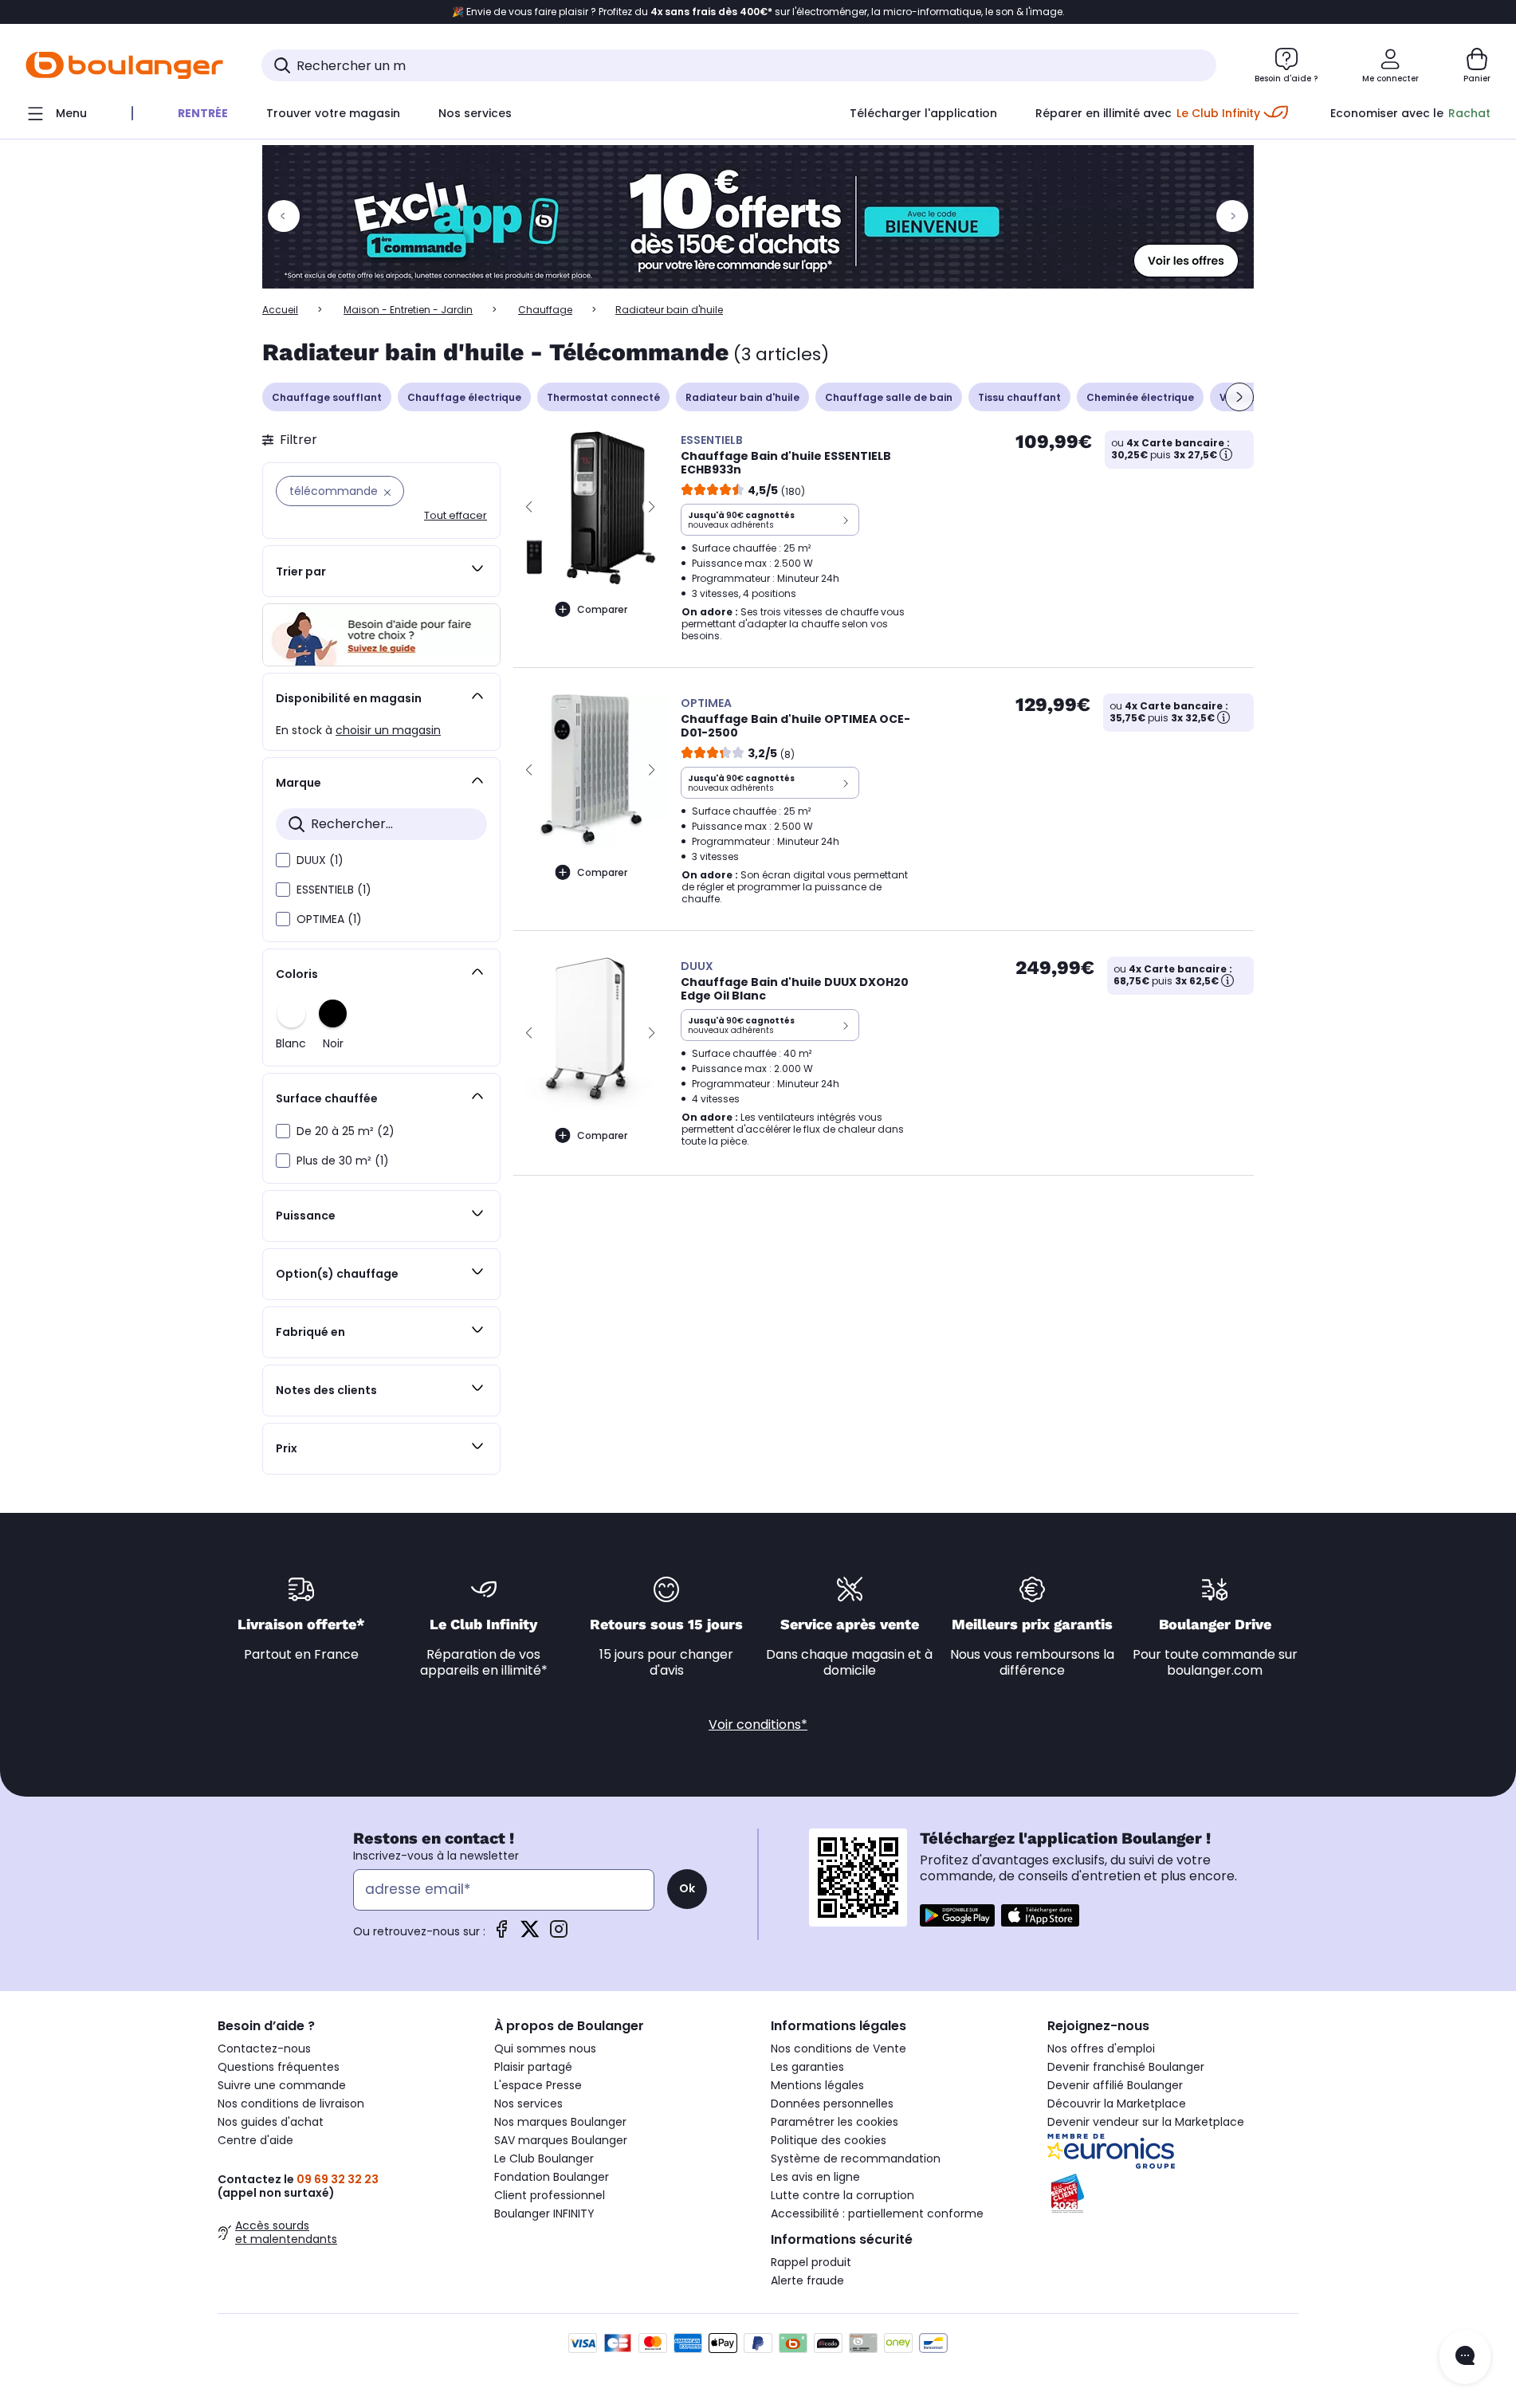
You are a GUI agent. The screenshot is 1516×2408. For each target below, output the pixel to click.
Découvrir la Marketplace (1117, 2104)
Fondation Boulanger (552, 2177)
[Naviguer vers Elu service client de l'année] (1173, 2194)
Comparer (602, 609)
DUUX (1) (320, 860)
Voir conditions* (758, 1724)
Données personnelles (832, 2104)
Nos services (528, 2104)
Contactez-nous (264, 2049)
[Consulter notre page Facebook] (501, 1934)
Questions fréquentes (279, 2067)
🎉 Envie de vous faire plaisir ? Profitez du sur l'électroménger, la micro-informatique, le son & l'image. (758, 12)
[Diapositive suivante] (1239, 397)
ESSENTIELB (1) (334, 890)
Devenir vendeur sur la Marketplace (1146, 2122)
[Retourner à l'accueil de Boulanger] (124, 65)
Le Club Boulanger (544, 2159)
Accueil (280, 310)
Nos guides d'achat (271, 2122)
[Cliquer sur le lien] (758, 217)
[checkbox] (283, 860)
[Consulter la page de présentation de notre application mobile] (957, 1915)
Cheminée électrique (1140, 397)
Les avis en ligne (815, 2177)
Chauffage (545, 310)
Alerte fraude (807, 2280)
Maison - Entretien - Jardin (408, 310)
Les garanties (807, 2067)
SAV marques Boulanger (561, 2140)
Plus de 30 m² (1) (343, 1161)
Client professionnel (550, 2195)
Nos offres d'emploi (1101, 2049)
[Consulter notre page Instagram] (559, 1934)
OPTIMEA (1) (329, 919)
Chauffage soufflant (327, 397)
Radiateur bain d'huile (742, 397)
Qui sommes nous (545, 2049)
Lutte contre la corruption (842, 2195)
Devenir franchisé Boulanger (1126, 2067)
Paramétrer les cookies (835, 2122)
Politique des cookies (829, 2140)
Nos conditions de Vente (839, 2049)
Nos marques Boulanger (560, 2122)
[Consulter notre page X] (530, 1934)
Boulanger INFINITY (544, 2214)
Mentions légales (817, 2085)
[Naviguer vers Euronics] (1173, 2151)
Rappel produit (811, 2262)
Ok (687, 1888)
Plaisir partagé (533, 2067)
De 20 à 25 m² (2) (346, 1131)
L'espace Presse (538, 2085)
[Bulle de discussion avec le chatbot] (1465, 2357)
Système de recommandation (856, 2159)
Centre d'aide (255, 2140)
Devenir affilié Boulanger (1115, 2085)
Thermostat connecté (603, 397)
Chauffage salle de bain (889, 397)
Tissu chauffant (1019, 397)
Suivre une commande (282, 2085)
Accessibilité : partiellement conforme (877, 2214)
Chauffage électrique (464, 397)
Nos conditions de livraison (291, 2104)
